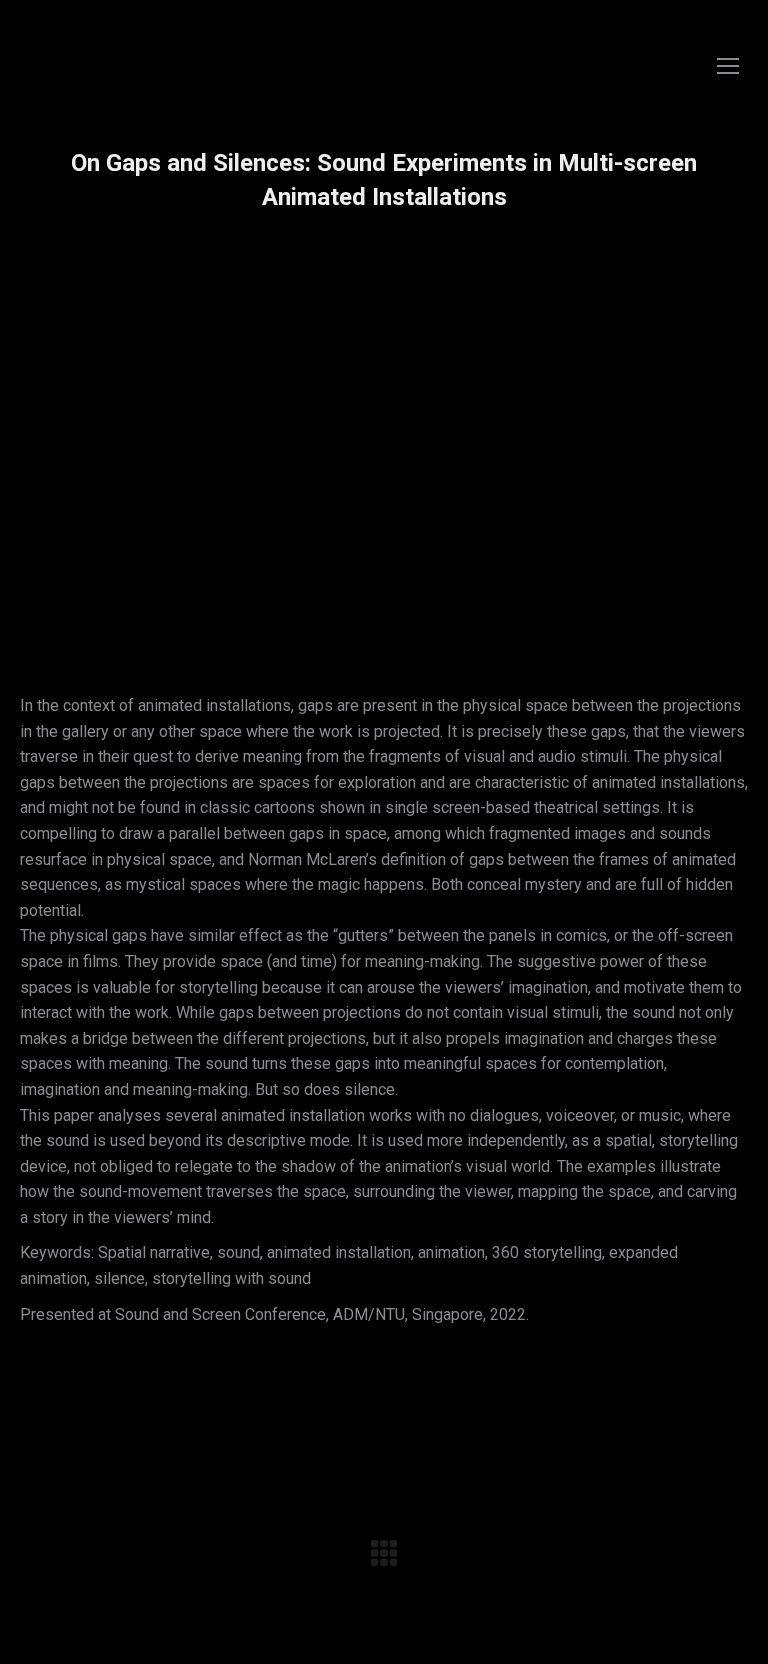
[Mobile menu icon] (728, 66)
